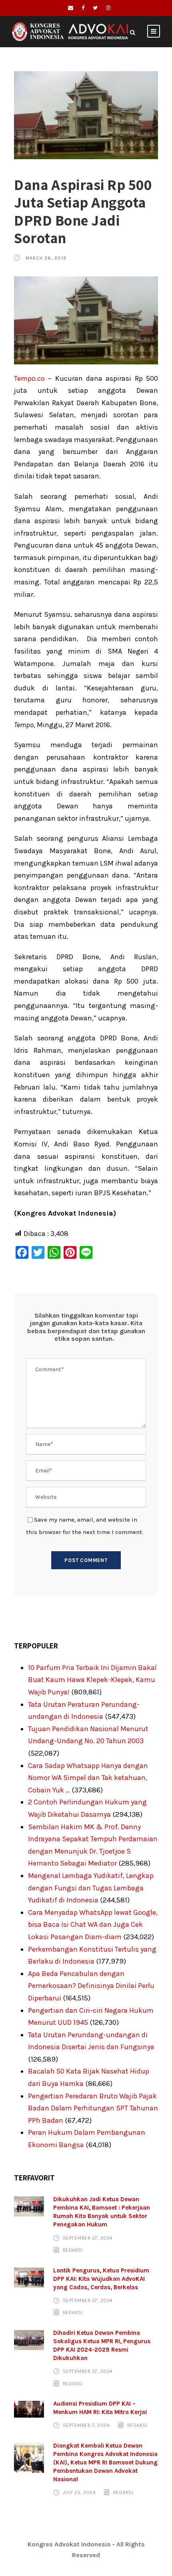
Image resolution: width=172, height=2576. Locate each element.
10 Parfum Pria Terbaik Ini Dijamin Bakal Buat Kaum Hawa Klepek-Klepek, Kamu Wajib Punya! (92, 1680)
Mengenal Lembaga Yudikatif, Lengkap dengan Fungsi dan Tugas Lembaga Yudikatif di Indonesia (91, 1888)
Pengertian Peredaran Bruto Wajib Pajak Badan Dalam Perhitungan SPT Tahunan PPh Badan (93, 2108)
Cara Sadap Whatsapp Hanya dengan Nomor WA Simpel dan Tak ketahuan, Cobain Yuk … (88, 1778)
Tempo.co (29, 378)
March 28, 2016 (46, 258)
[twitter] (95, 8)
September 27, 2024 (88, 2238)
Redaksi (73, 2250)
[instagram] (108, 8)
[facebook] (83, 8)
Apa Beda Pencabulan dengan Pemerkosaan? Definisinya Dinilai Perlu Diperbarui (91, 1986)
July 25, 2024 (79, 2492)
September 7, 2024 (86, 2425)
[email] (71, 8)
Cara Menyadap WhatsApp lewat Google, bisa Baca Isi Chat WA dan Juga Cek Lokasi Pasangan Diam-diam (93, 1925)
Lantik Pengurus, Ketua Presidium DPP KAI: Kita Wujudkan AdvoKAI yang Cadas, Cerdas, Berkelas (101, 2279)
